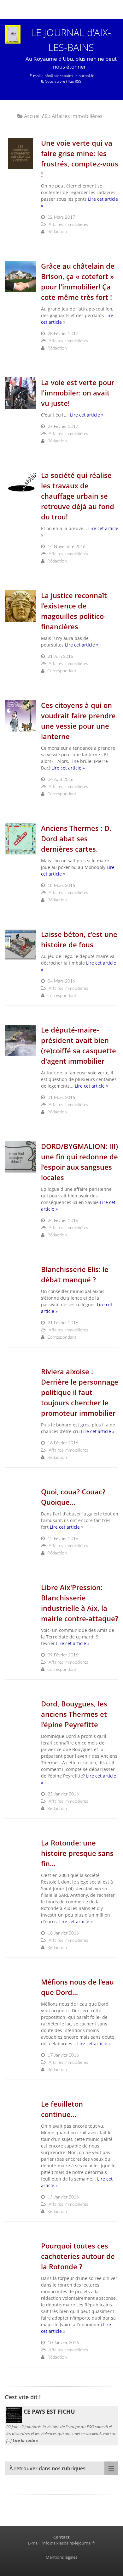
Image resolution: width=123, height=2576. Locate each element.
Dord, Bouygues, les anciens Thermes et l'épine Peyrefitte (74, 1714)
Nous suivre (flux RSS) (63, 81)
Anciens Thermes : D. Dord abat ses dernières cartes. (76, 838)
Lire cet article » (87, 415)
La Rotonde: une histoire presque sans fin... (77, 1853)
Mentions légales (61, 2557)
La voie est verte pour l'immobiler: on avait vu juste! (78, 393)
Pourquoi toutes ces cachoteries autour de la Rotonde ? (78, 2256)
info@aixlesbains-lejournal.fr (69, 76)
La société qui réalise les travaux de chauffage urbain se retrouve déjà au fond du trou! (78, 496)
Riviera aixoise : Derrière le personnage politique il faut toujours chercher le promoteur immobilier (80, 1392)
